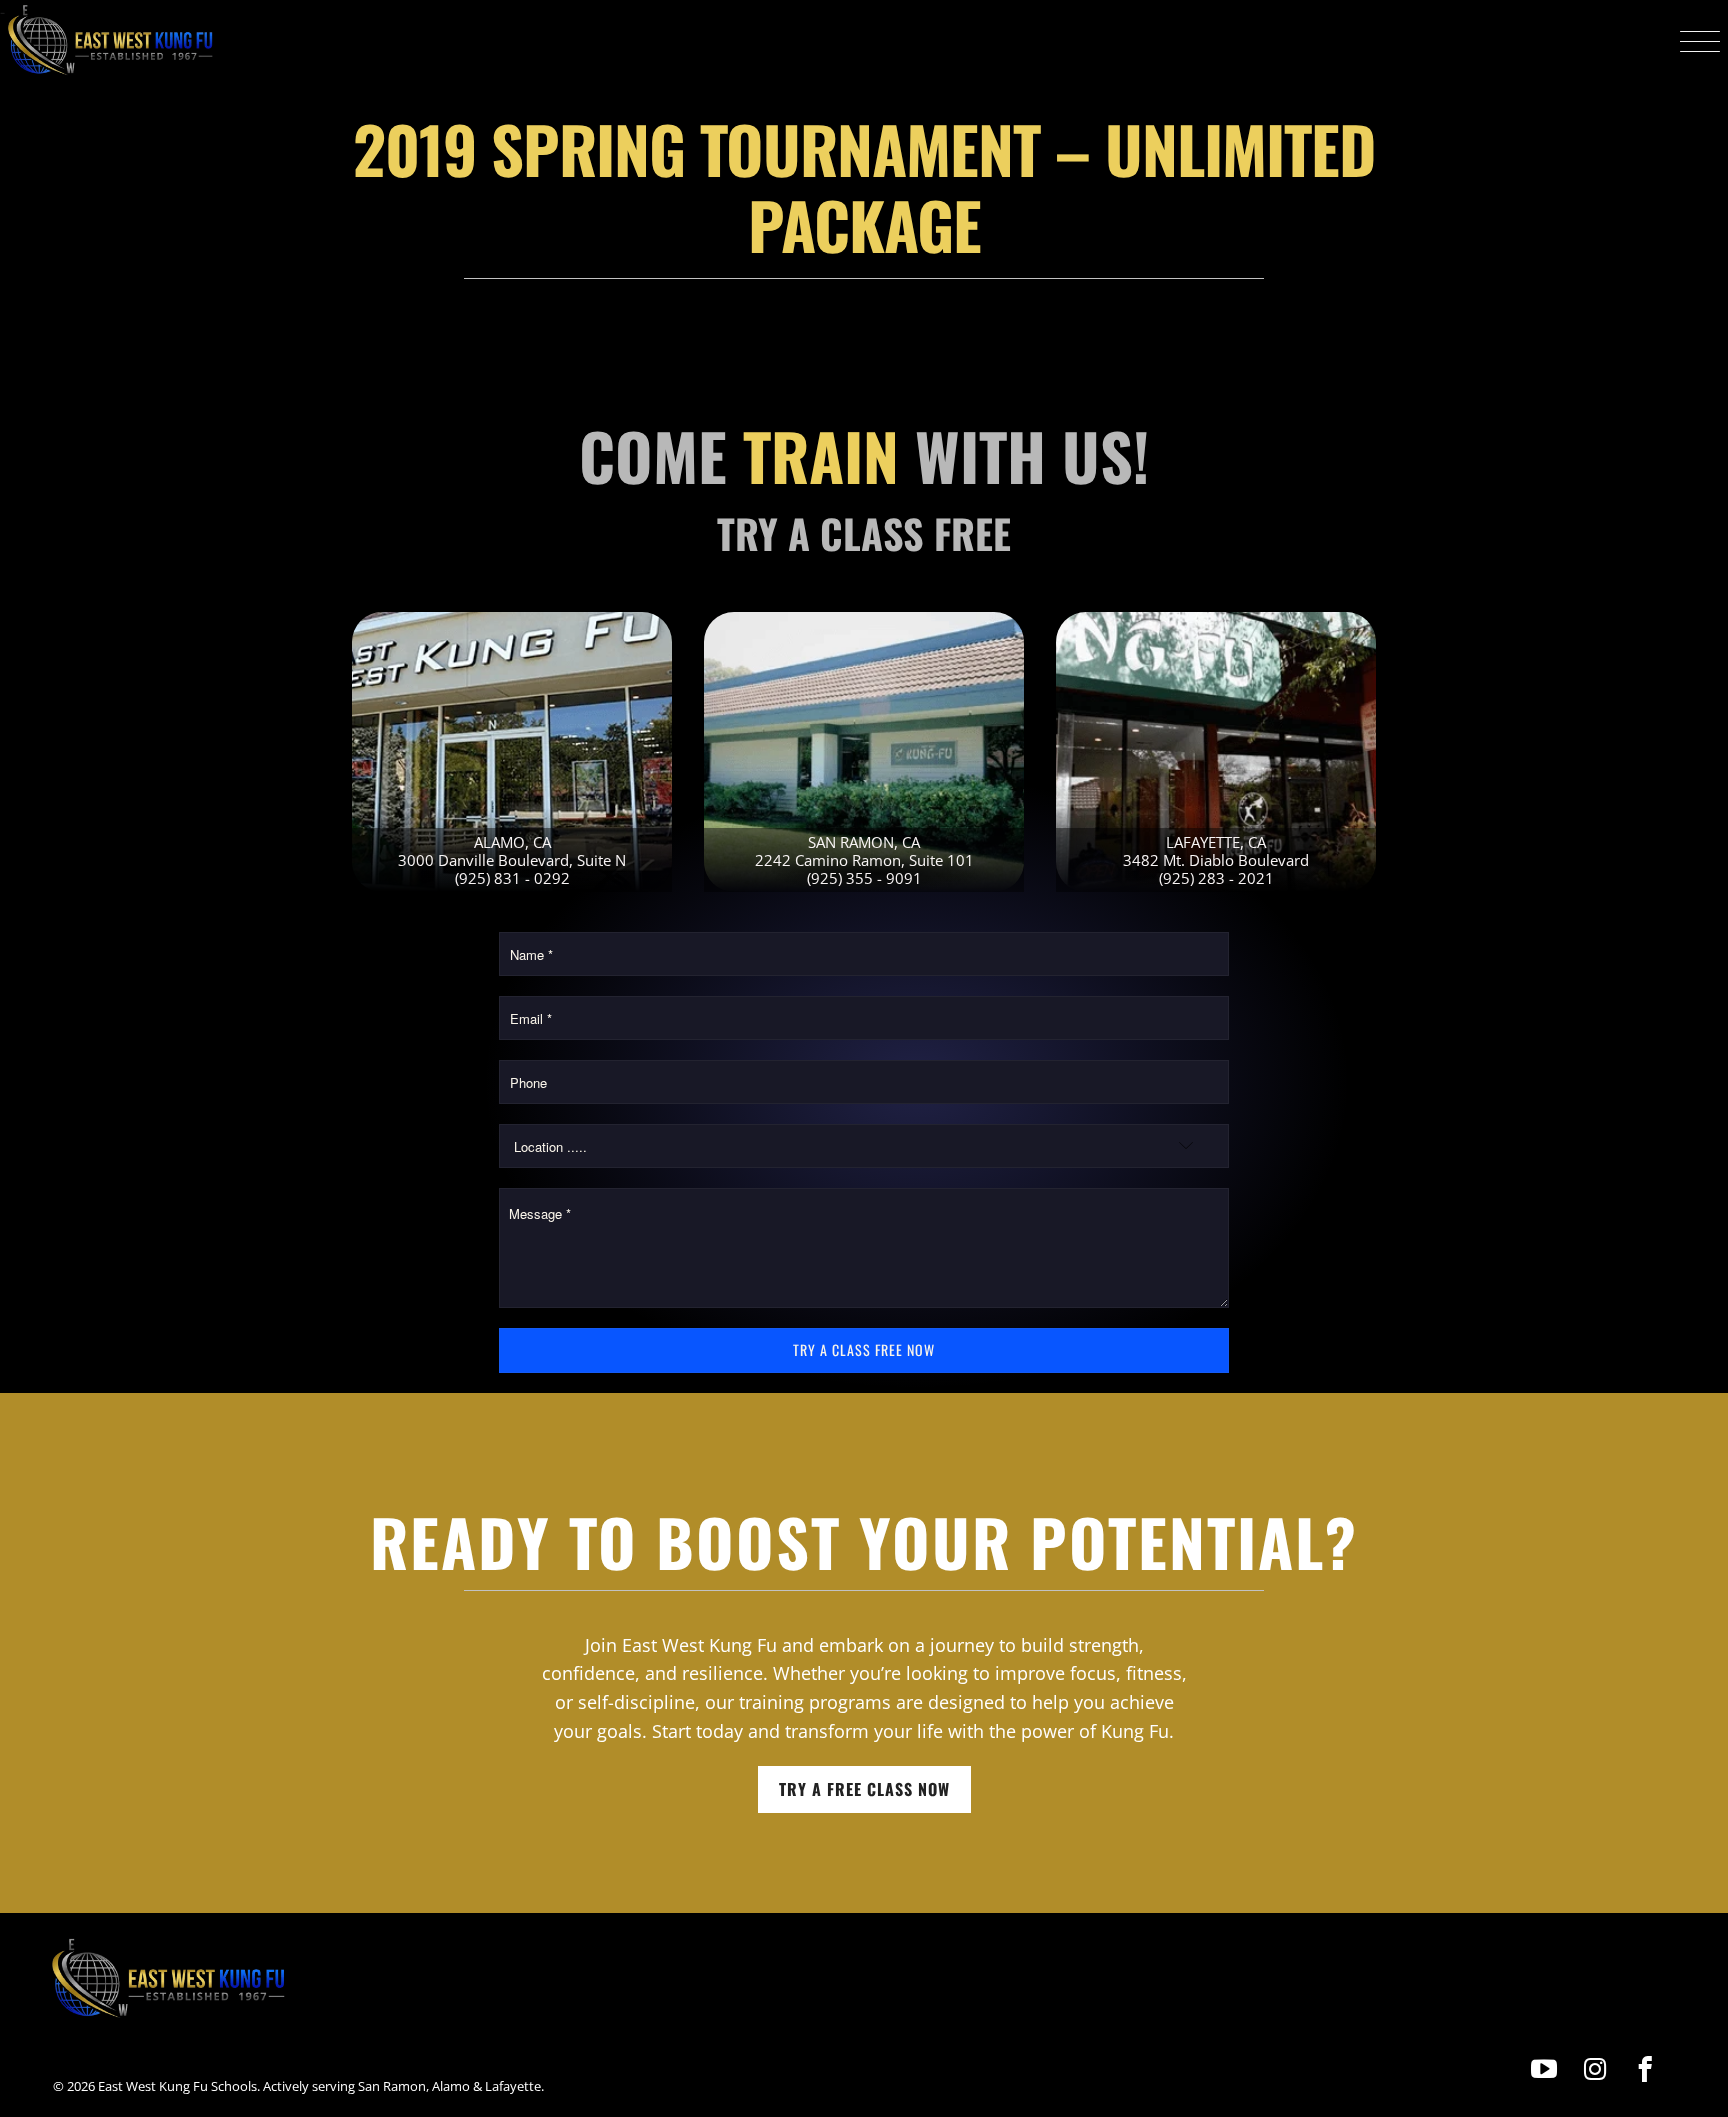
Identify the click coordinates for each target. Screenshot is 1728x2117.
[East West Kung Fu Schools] (110, 41)
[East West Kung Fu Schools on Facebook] (1645, 2069)
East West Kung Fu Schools (177, 2086)
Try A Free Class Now (864, 1789)
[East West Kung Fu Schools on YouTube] (1545, 2069)
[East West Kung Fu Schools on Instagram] (1595, 2069)
